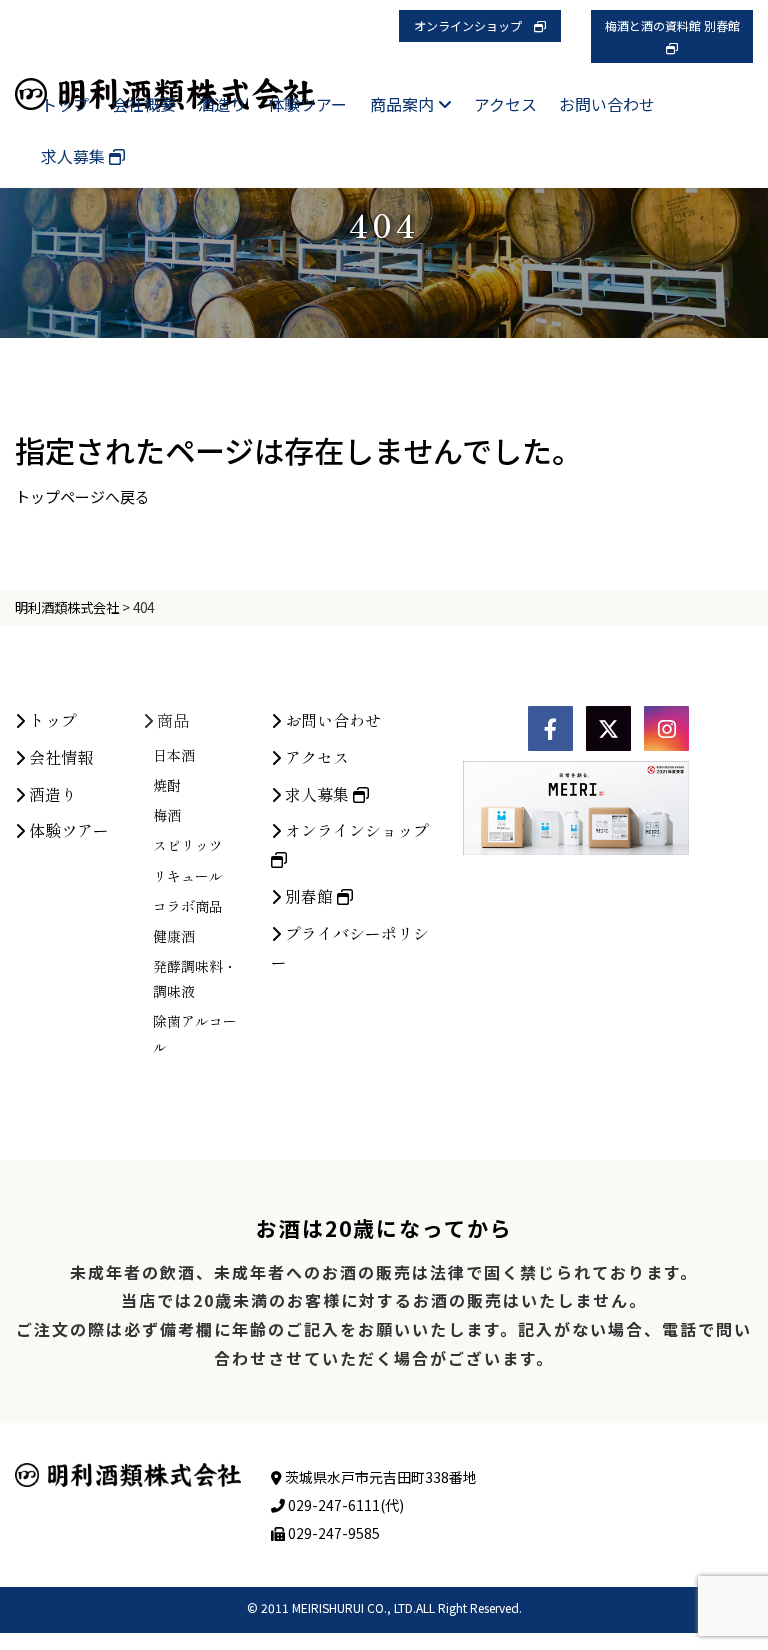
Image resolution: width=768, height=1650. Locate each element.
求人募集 (75, 156)
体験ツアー (307, 104)
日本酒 (174, 755)
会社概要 (144, 104)
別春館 (309, 896)
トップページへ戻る (82, 496)
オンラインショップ (474, 25)
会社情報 (59, 757)
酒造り (222, 104)
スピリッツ (188, 845)
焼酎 (167, 785)
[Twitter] (608, 728)
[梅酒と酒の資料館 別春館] (672, 47)
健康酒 (174, 936)
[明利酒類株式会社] (165, 75)
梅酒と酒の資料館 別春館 (678, 25)
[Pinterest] (666, 728)
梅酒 (167, 815)
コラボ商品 (188, 906)
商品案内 (404, 104)
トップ (65, 104)
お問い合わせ (607, 104)
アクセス (505, 104)
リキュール (188, 876)
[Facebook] (550, 728)
